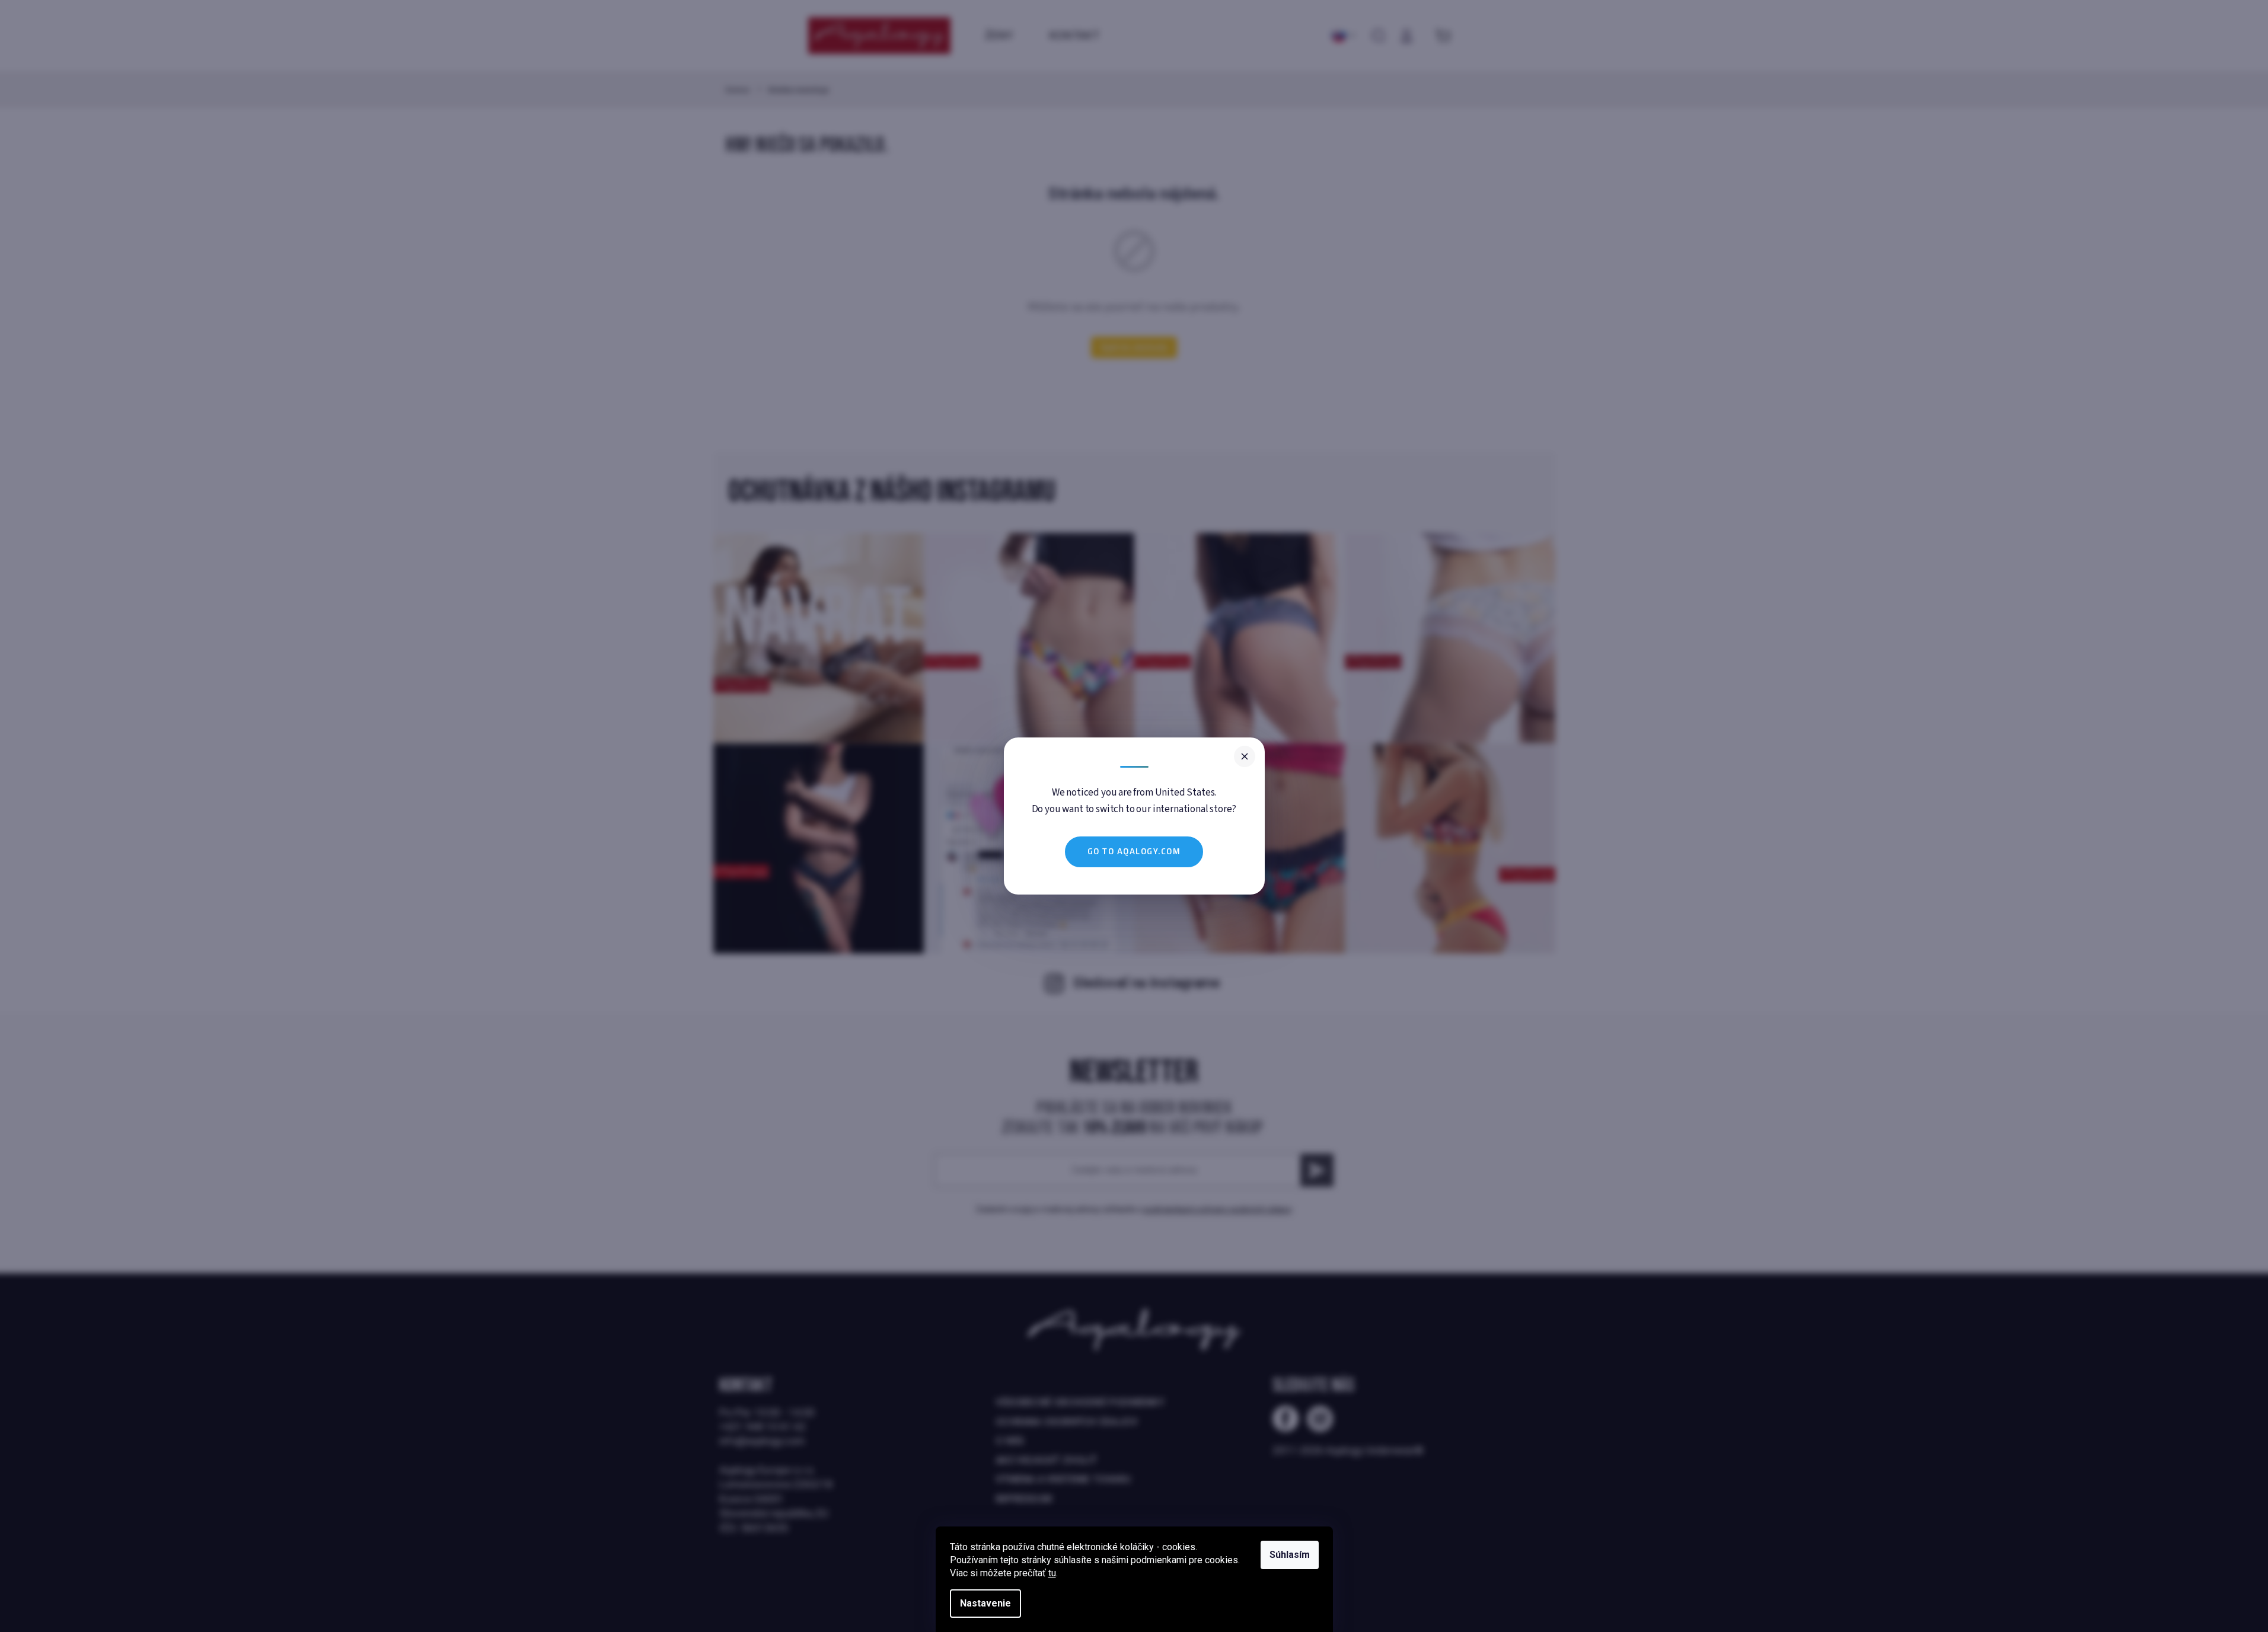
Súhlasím (1290, 1555)
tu (1052, 1573)
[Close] (1245, 756)
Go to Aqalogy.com (1134, 851)
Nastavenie (985, 1603)
